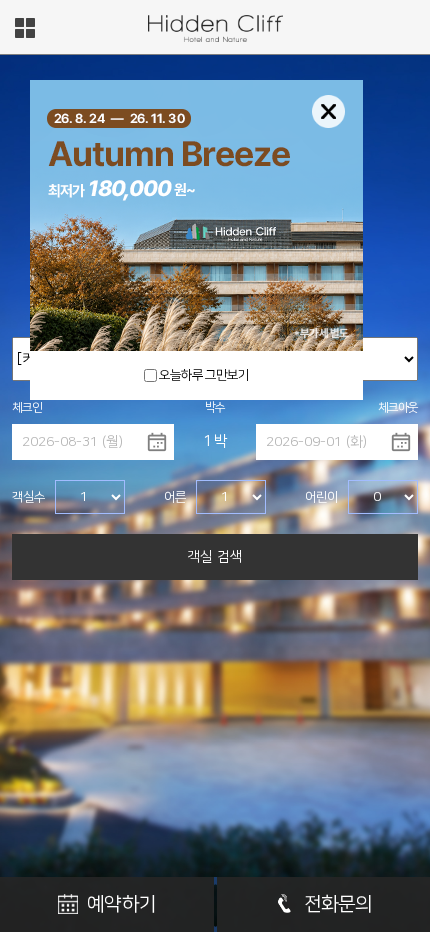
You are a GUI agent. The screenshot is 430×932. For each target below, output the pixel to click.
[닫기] (328, 111)
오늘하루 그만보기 (204, 375)
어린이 (321, 497)
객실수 (28, 497)
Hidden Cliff (214, 28)
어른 (175, 497)
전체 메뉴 (25, 27)
